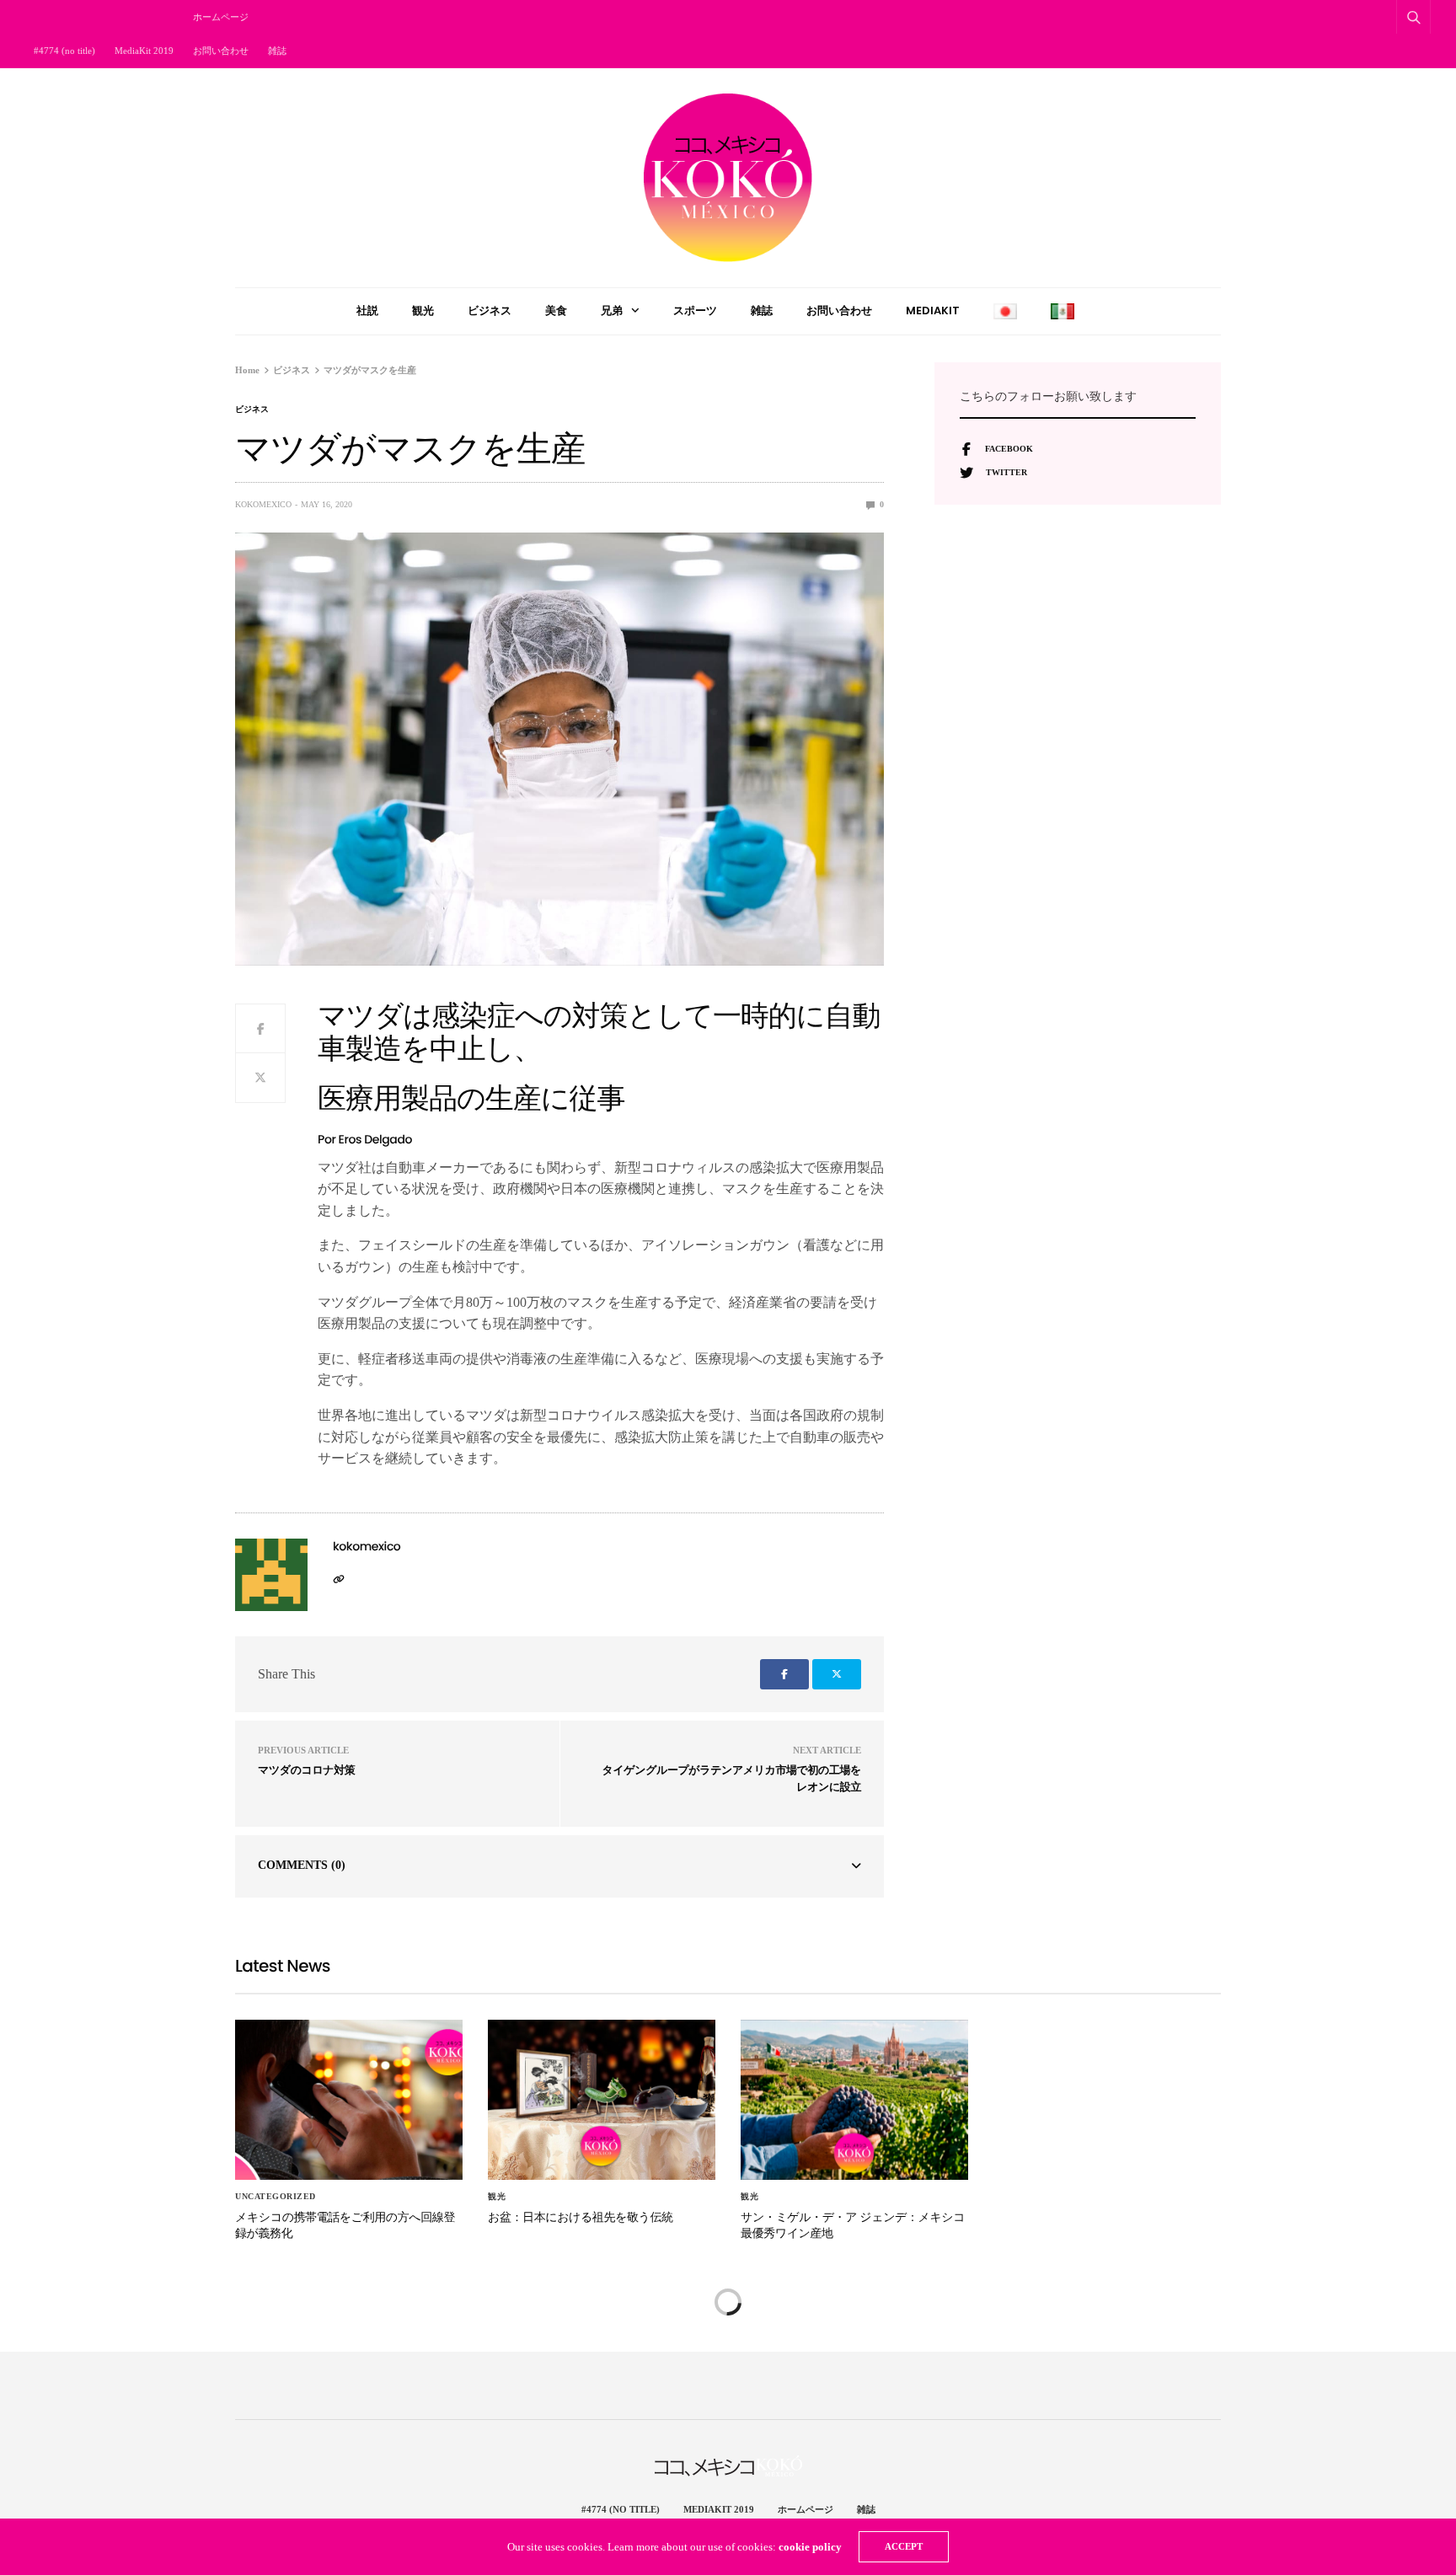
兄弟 (612, 310)
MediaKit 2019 (144, 51)
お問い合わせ (221, 51)
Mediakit (933, 310)
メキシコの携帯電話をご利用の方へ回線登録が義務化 (345, 2225)
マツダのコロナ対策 (306, 1770)
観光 (423, 310)
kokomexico (263, 504)
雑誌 (277, 51)
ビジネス (490, 310)
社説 (367, 310)
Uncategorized (276, 2197)
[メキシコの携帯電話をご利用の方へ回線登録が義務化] (349, 2100)
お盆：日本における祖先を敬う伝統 (581, 2217)
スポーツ (695, 310)
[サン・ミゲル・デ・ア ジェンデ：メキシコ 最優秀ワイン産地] (854, 2100)
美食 (556, 310)
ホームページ (221, 17)
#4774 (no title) (64, 51)
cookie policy (810, 2547)
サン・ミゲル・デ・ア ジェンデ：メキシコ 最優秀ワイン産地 (853, 2225)
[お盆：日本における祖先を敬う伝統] (602, 2100)
